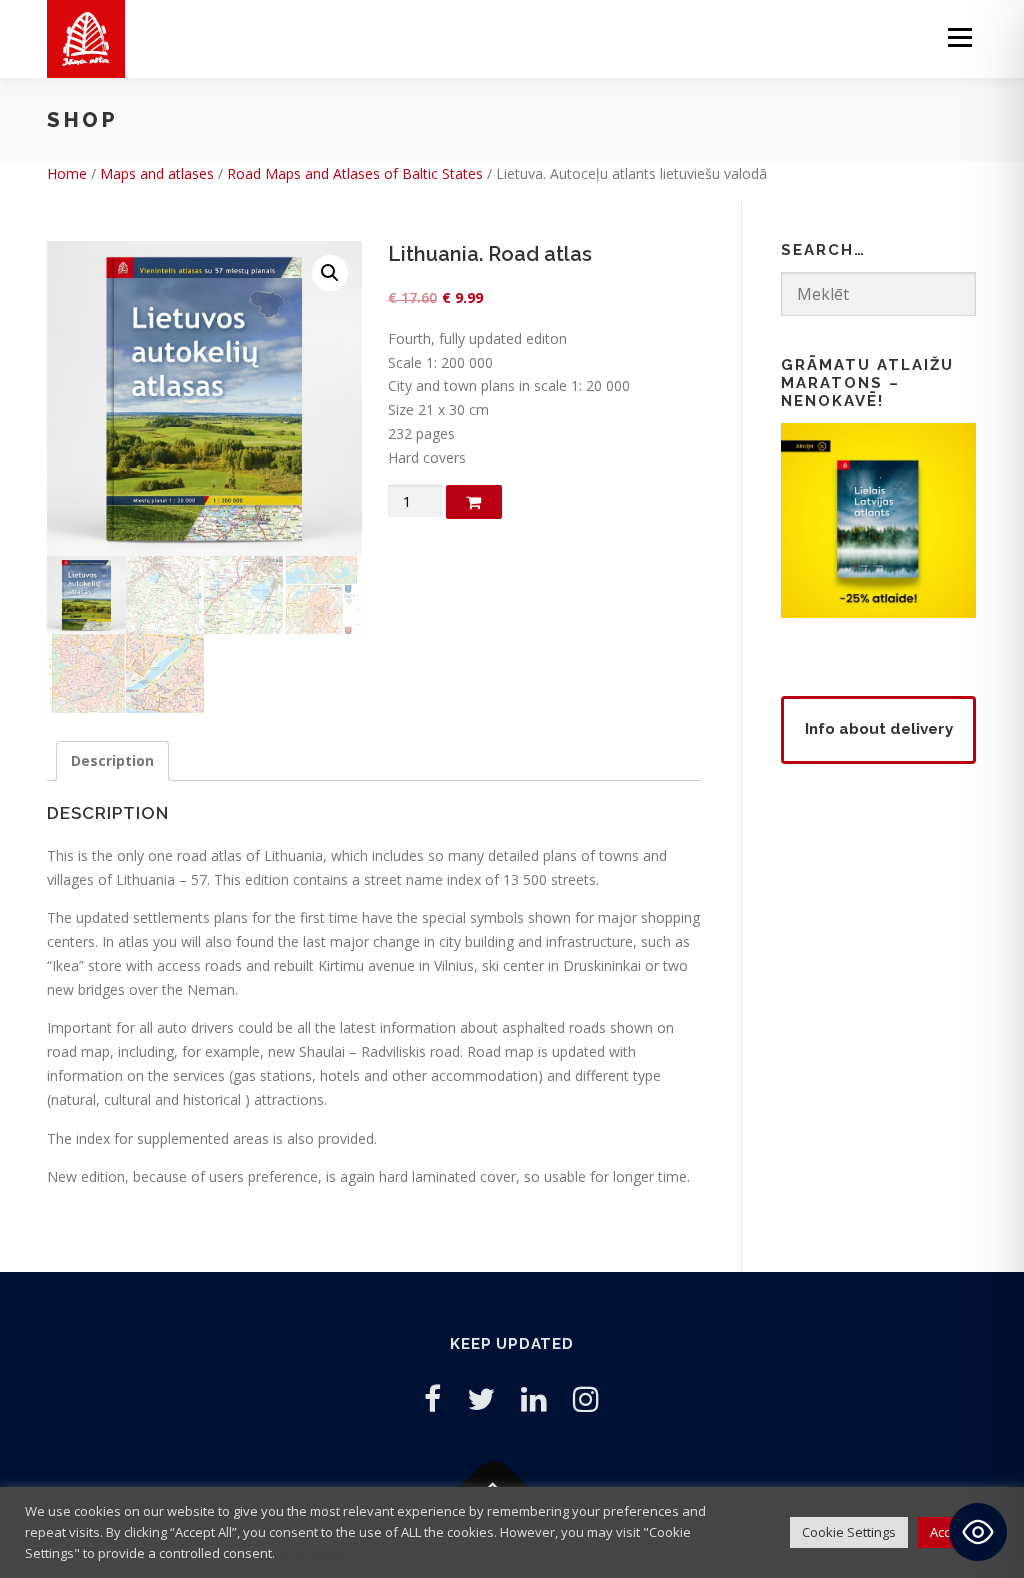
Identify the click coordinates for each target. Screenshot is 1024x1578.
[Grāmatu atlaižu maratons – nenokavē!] (878, 518)
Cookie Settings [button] (849, 1532)
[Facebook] (432, 1398)
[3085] (474, 502)
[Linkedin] (534, 1398)
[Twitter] (481, 1398)
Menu (959, 37)
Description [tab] (112, 760)
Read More (311, 1553)
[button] (330, 273)
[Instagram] (586, 1398)
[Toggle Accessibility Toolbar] (978, 1532)
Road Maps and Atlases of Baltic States (355, 173)
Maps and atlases (157, 173)
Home (67, 173)
